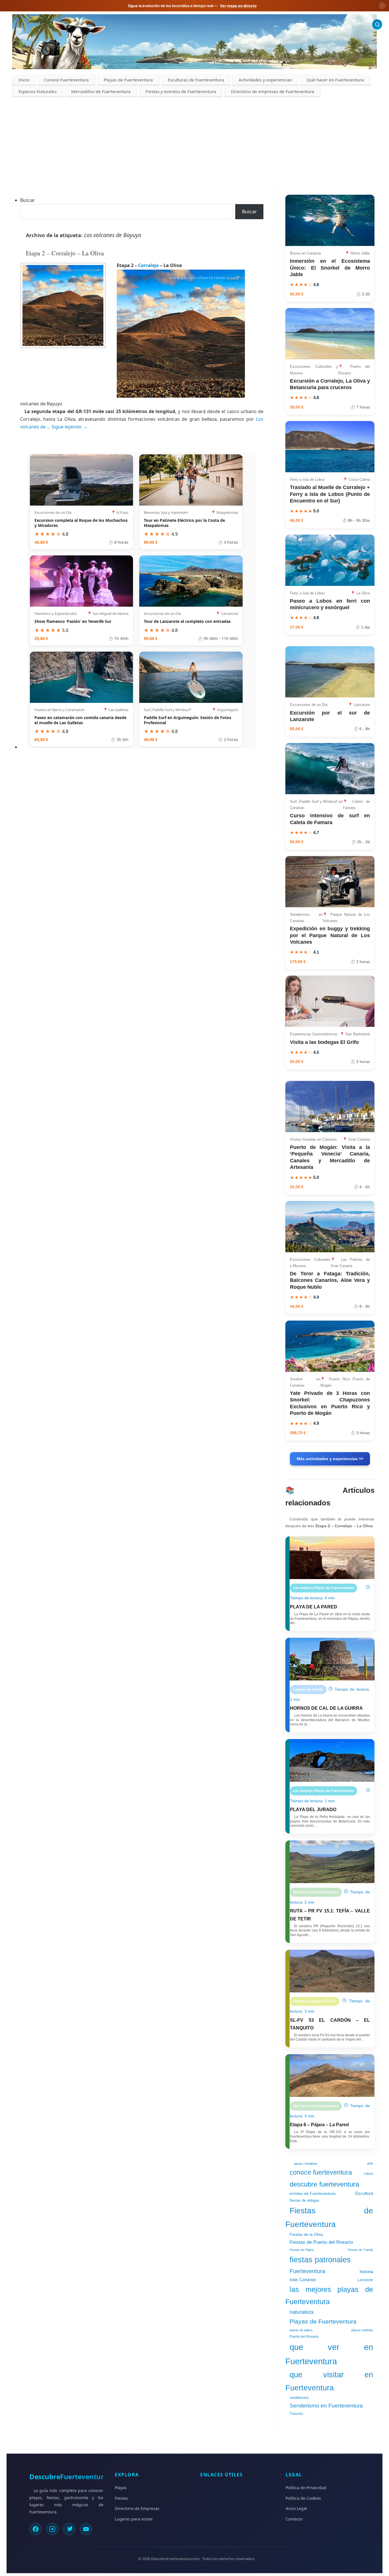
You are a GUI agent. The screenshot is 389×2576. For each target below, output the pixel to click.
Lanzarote (365, 2280)
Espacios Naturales (38, 91)
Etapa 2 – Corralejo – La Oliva (65, 253)
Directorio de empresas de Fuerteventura (273, 91)
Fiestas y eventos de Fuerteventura (181, 91)
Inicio (24, 80)
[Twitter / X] (69, 2529)
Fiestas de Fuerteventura (329, 2217)
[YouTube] (86, 2529)
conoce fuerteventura (321, 2172)
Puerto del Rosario (304, 2337)
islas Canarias (303, 2280)
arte (370, 2164)
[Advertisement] (195, 140)
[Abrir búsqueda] (377, 24)
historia (366, 2272)
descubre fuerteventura (324, 2184)
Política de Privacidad (306, 2488)
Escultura (364, 2193)
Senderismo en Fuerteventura (326, 2406)
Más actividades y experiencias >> (330, 1459)
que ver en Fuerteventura (329, 2354)
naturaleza (302, 2312)
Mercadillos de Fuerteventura (101, 91)
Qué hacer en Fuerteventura (335, 80)
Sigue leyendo (69, 427)
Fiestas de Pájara (302, 2250)
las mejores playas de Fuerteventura (329, 2295)
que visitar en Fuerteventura (329, 2381)
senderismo (299, 2398)
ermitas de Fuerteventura (313, 2193)
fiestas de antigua (304, 2200)
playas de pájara (301, 2330)
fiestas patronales (320, 2260)
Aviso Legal (296, 2508)
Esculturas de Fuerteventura (196, 80)
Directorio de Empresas (137, 2508)
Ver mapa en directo (238, 6)
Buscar (28, 200)
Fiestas (121, 2498)
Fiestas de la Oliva (306, 2234)
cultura (368, 2173)
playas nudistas (362, 2330)
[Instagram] (52, 2529)
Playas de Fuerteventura (128, 80)
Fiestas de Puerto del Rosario (321, 2242)
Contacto (294, 2519)
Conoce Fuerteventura (66, 80)
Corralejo (149, 265)
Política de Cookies (303, 2498)
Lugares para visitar (134, 2519)
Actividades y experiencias (265, 80)
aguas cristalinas (306, 2164)
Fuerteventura (307, 2271)
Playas (121, 2488)
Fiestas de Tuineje (360, 2250)
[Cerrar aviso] (382, 6)
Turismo (296, 2414)
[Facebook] (36, 2529)
